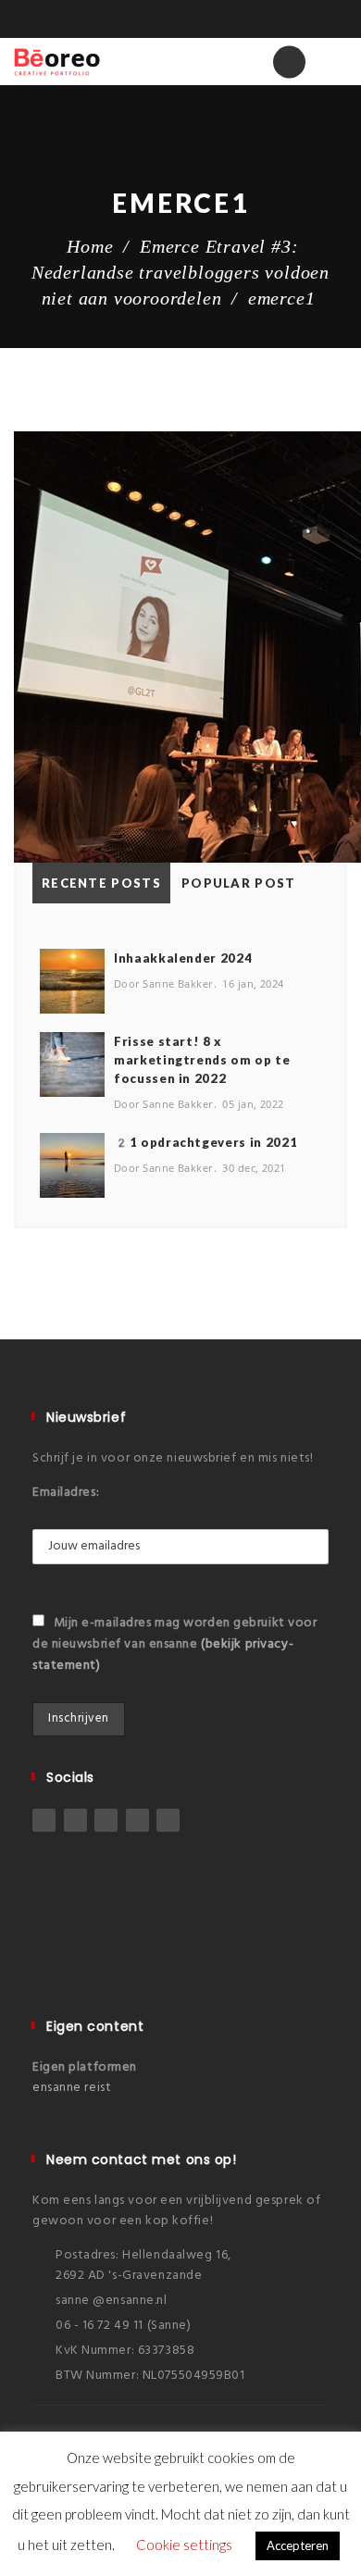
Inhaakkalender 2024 (183, 958)
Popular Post (239, 883)
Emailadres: (66, 1493)
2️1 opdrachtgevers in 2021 (205, 1142)
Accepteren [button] (298, 2545)
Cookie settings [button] (184, 2545)
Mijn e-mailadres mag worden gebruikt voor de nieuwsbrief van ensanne (175, 1644)
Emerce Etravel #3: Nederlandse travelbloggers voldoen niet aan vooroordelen (180, 272)
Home (90, 246)
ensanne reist (72, 2088)
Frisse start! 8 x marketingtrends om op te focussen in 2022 (202, 1060)
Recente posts (101, 883)
